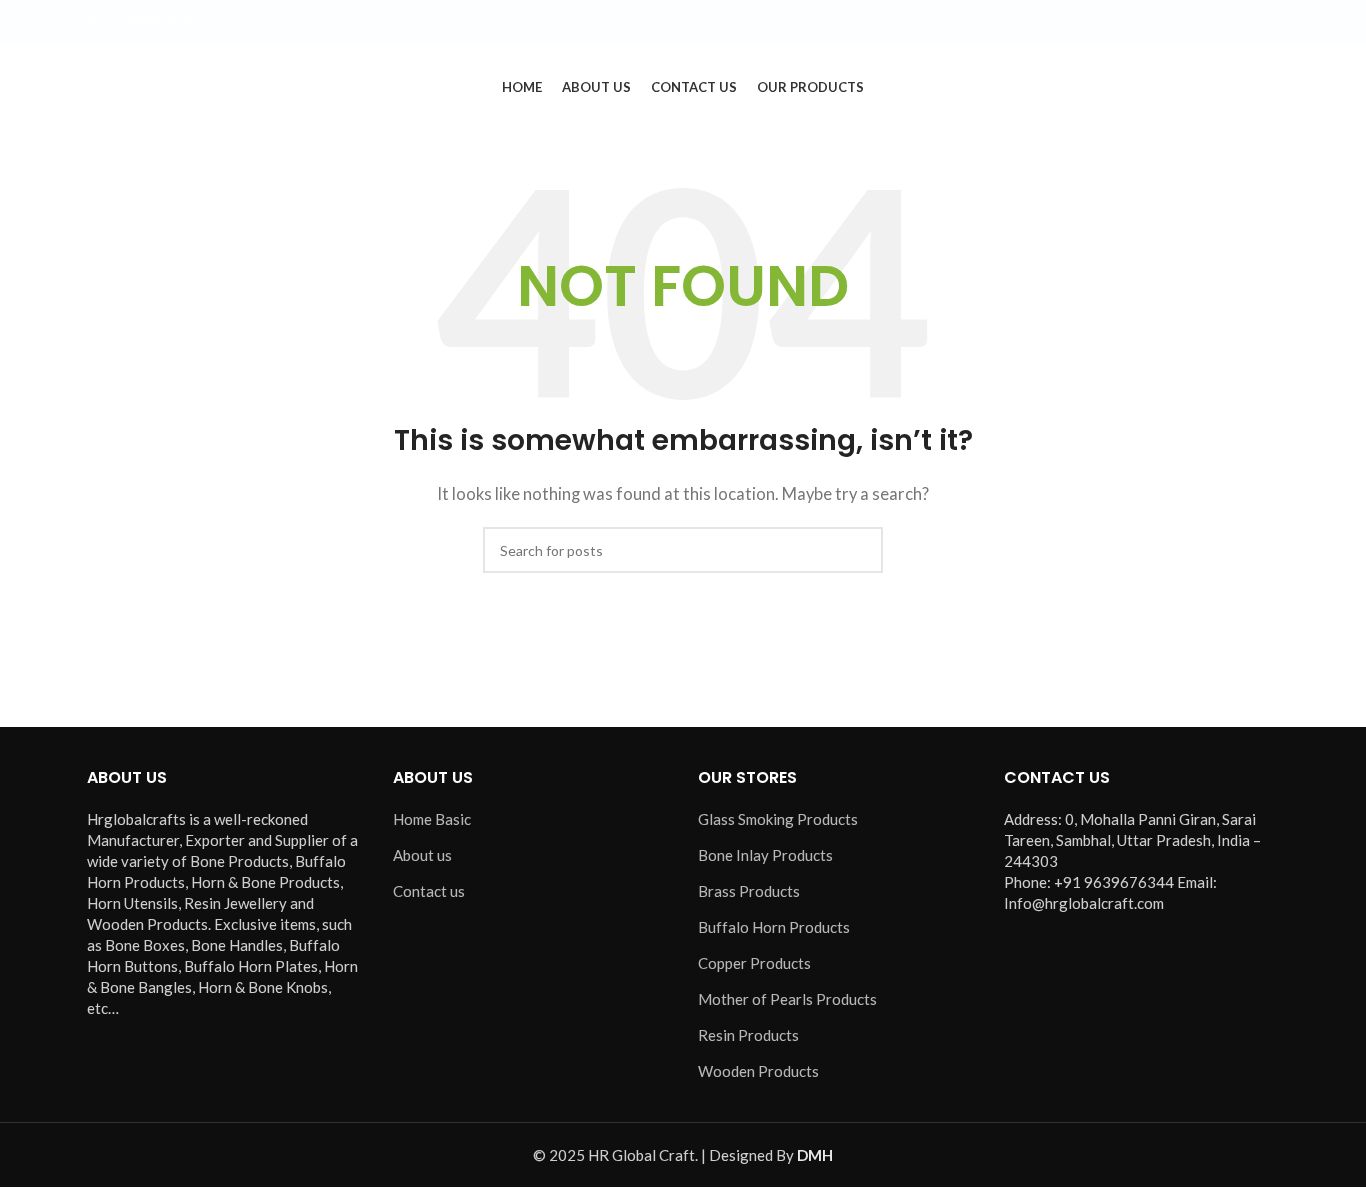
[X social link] (1222, 21)
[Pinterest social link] (1294, 21)
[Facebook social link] (1198, 21)
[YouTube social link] (1270, 21)
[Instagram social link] (1246, 21)
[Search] (1309, 87)
